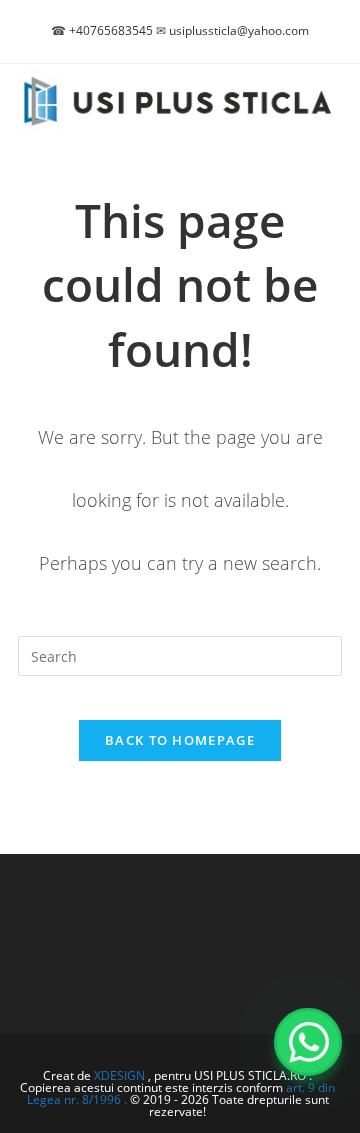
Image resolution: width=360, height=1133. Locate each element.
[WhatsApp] (308, 1042)
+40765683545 (111, 30)
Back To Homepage (180, 740)
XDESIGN (119, 1075)
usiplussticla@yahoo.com (239, 30)
